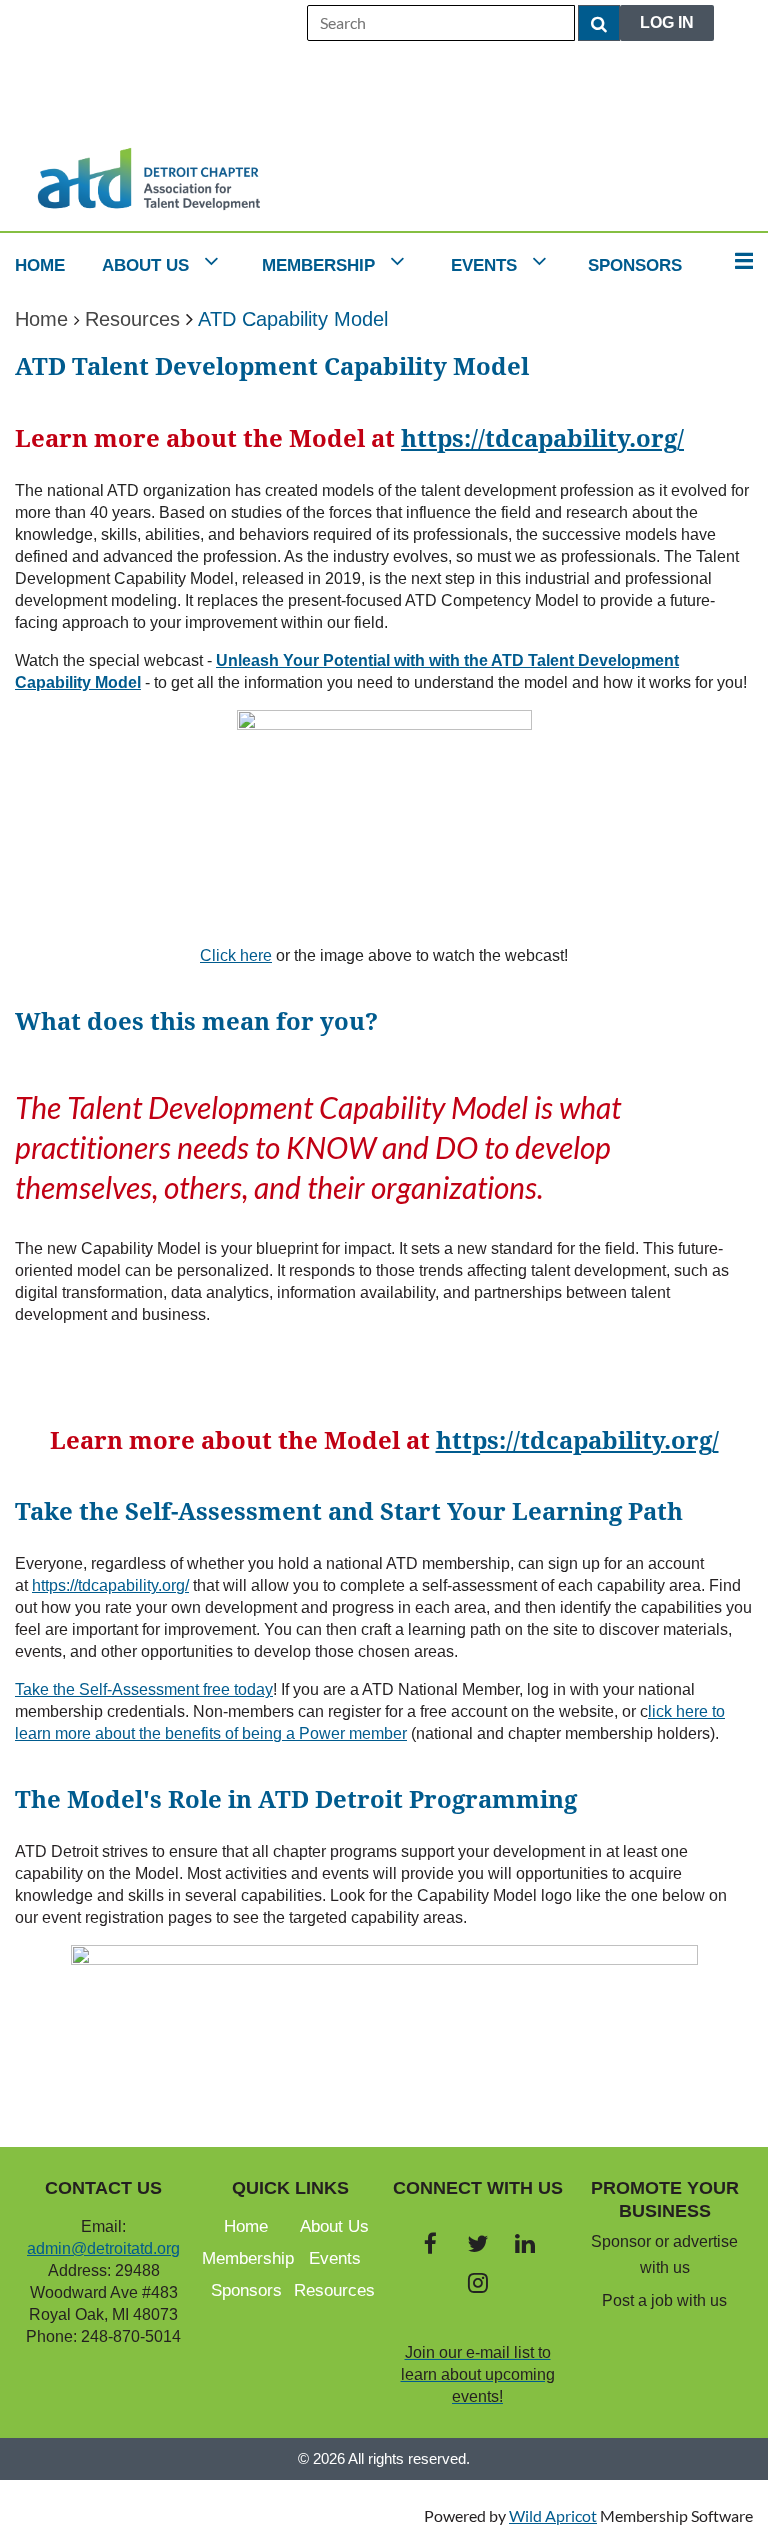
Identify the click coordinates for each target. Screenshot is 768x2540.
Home (41, 319)
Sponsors (246, 2290)
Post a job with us (664, 2300)
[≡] (738, 260)
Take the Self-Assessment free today (144, 1689)
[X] (477, 2243)
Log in (667, 22)
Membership (248, 2258)
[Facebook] (430, 2243)
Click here (236, 955)
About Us (334, 2226)
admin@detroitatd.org (103, 2248)
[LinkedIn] (524, 2243)
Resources (132, 319)
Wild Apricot (553, 2515)
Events (335, 2258)
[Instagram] (477, 2282)
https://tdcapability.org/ (542, 439)
